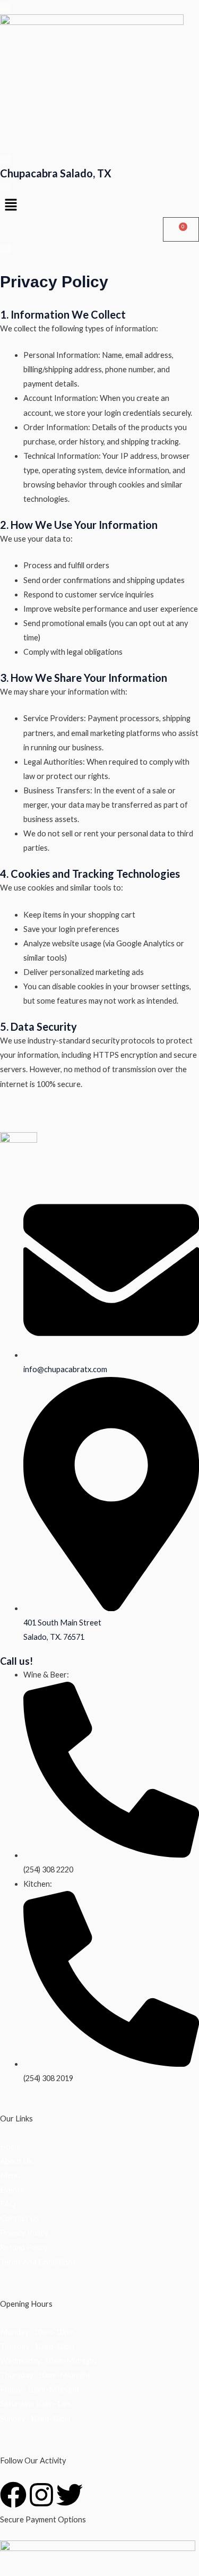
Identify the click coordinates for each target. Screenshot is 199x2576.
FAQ (8, 2204)
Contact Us (20, 2218)
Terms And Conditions (38, 2262)
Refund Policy (24, 2248)
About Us (16, 2161)
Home (10, 2147)
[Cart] (181, 230)
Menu (10, 2175)
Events (12, 2190)
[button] (99, 205)
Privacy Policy (24, 2233)
